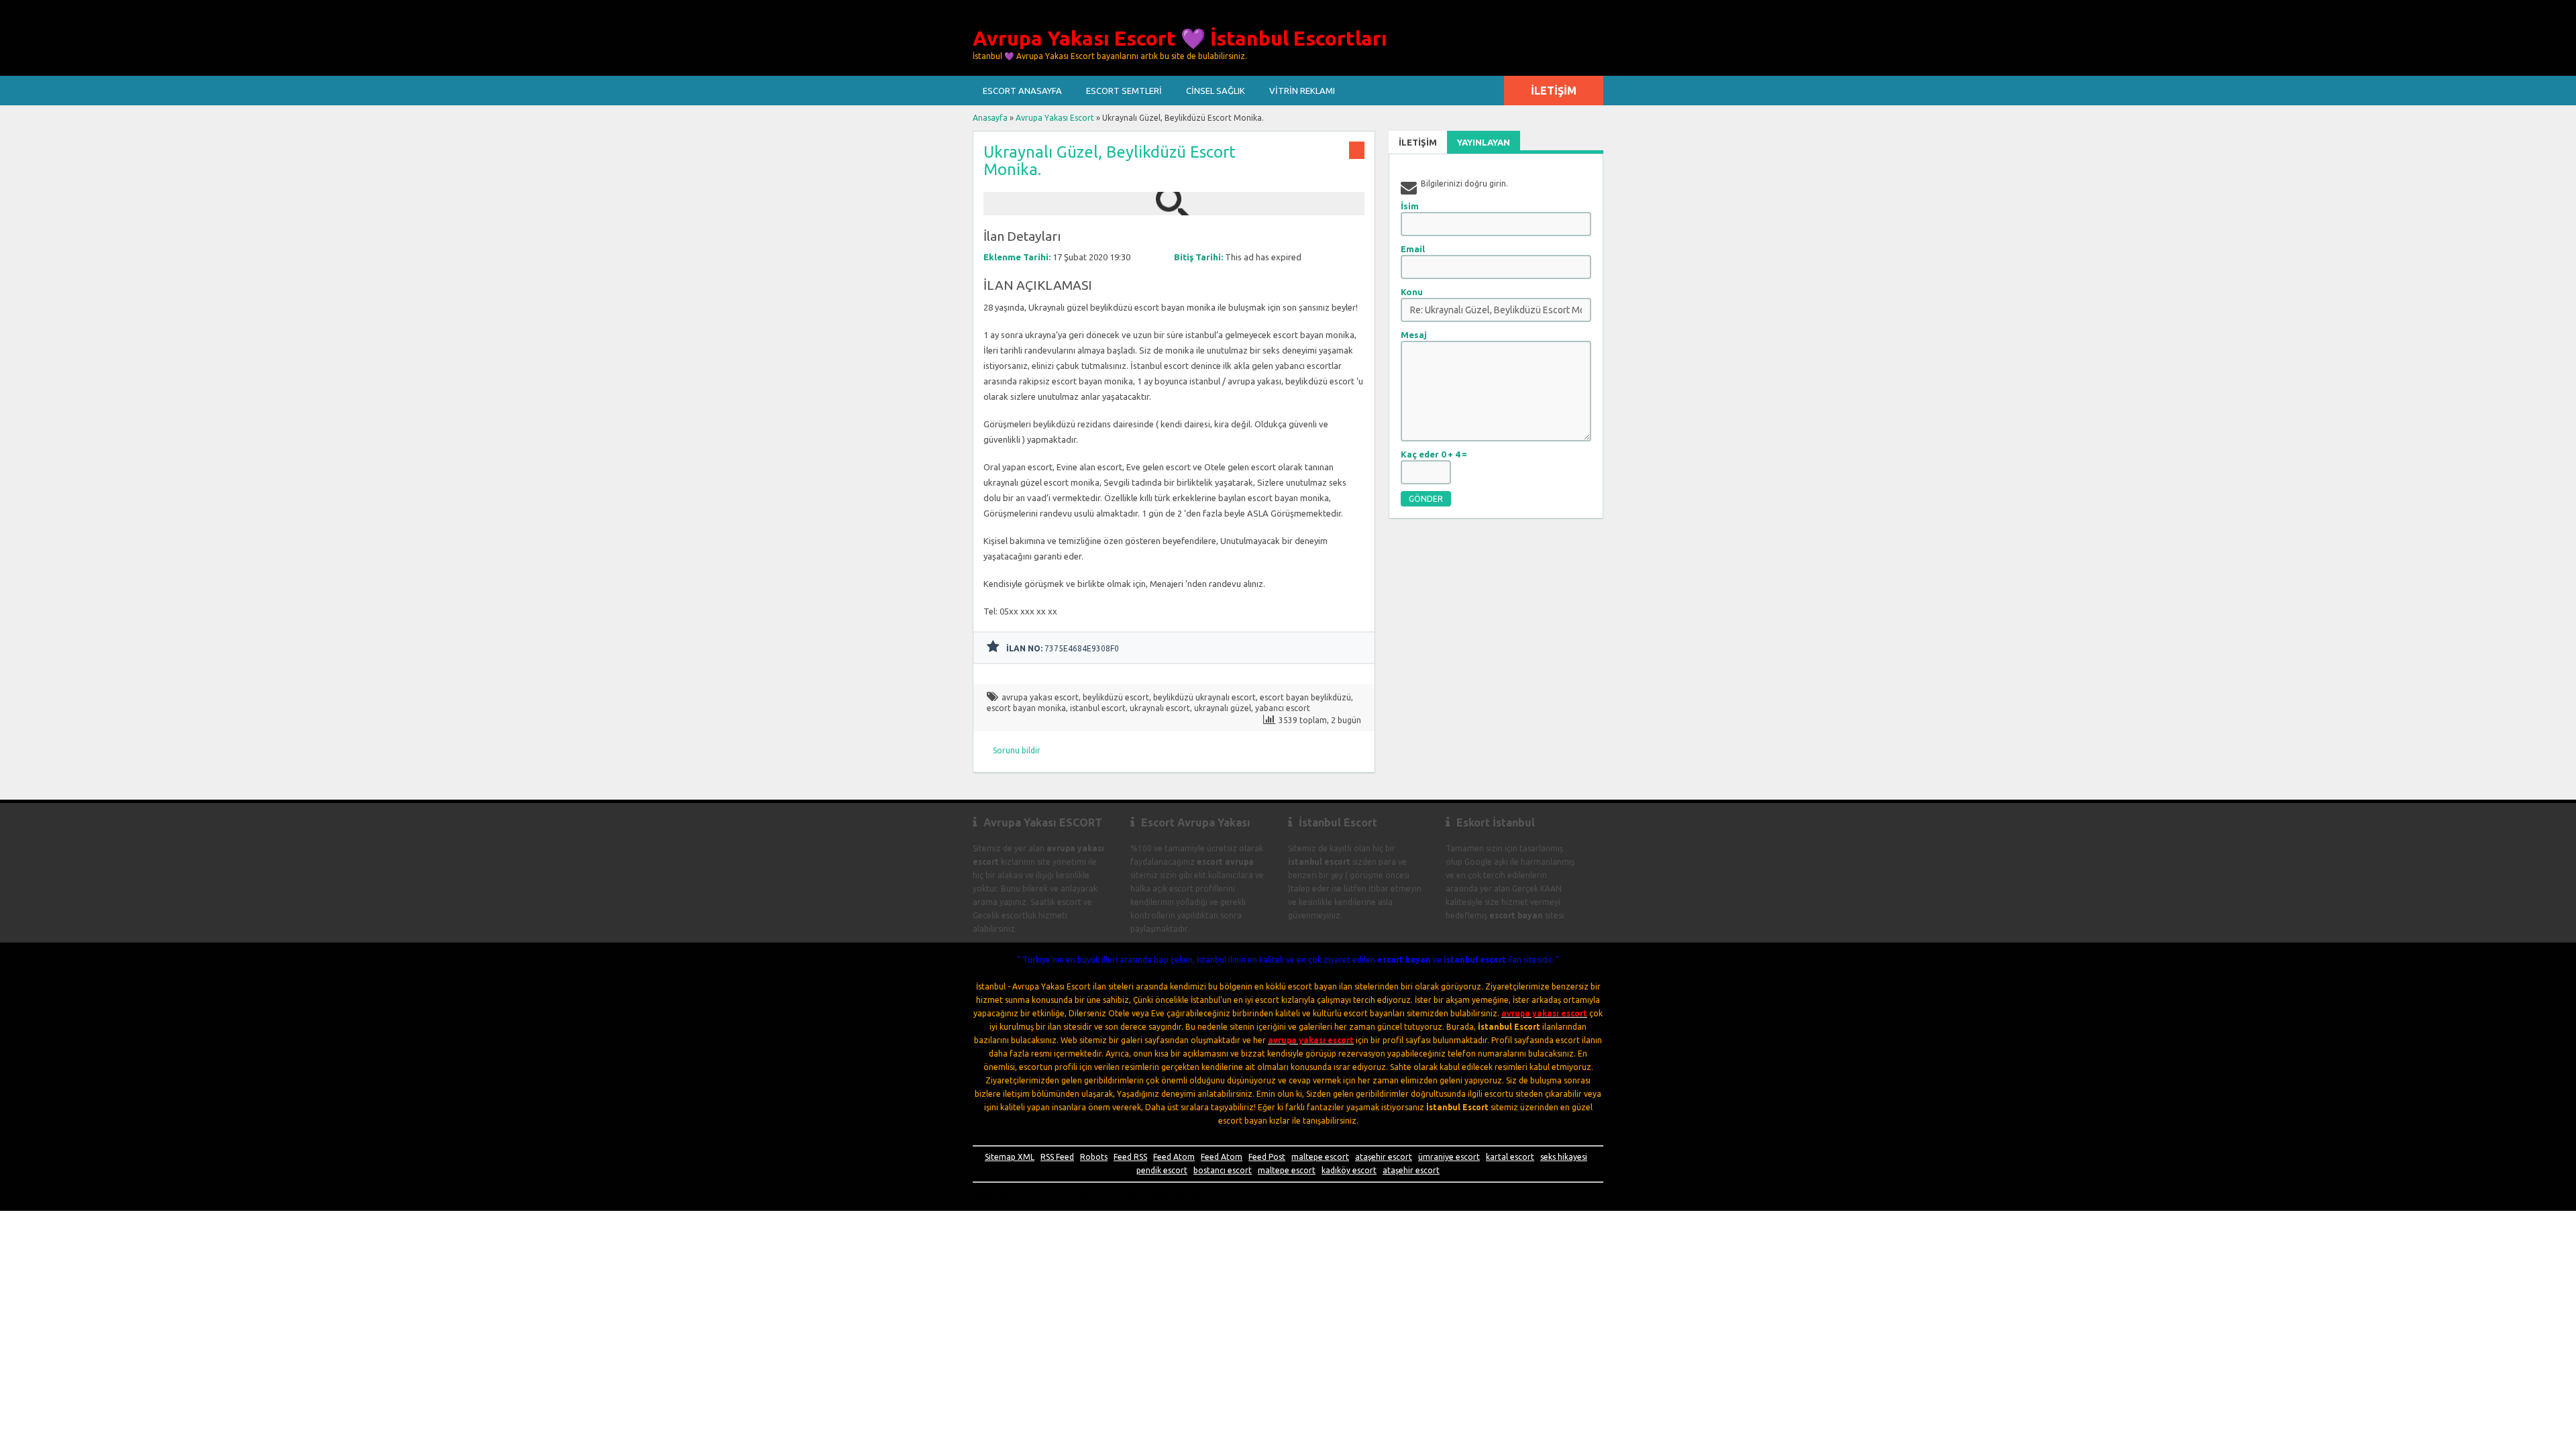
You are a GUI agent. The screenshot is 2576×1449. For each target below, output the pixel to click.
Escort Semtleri (1124, 91)
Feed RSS (1130, 1157)
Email (1413, 249)
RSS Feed (1057, 1157)
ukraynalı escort (1160, 708)
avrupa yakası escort (1040, 697)
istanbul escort (1098, 708)
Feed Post (1267, 1157)
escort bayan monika (1026, 708)
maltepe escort (1320, 1157)
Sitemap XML (1010, 1157)
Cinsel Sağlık (1216, 91)
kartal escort (1510, 1157)
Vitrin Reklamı (1302, 91)
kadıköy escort (1349, 1170)
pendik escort (1162, 1170)
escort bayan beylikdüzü (1305, 697)
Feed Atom (1174, 1157)
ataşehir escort (1384, 1157)
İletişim (1554, 91)
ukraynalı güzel (1223, 708)
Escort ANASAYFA (1022, 91)
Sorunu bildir (1017, 750)
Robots (1094, 1157)
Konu (1412, 292)
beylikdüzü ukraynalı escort (1204, 697)
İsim (1410, 206)
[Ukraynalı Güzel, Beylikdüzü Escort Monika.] (1174, 209)
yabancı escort (1283, 708)
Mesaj (1414, 335)
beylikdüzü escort (1116, 697)
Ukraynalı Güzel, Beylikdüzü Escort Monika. (1110, 161)
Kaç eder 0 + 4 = (1434, 454)
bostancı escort (1223, 1170)
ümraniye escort (1449, 1157)
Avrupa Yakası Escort (1055, 118)
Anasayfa (990, 118)
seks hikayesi (1564, 1157)
